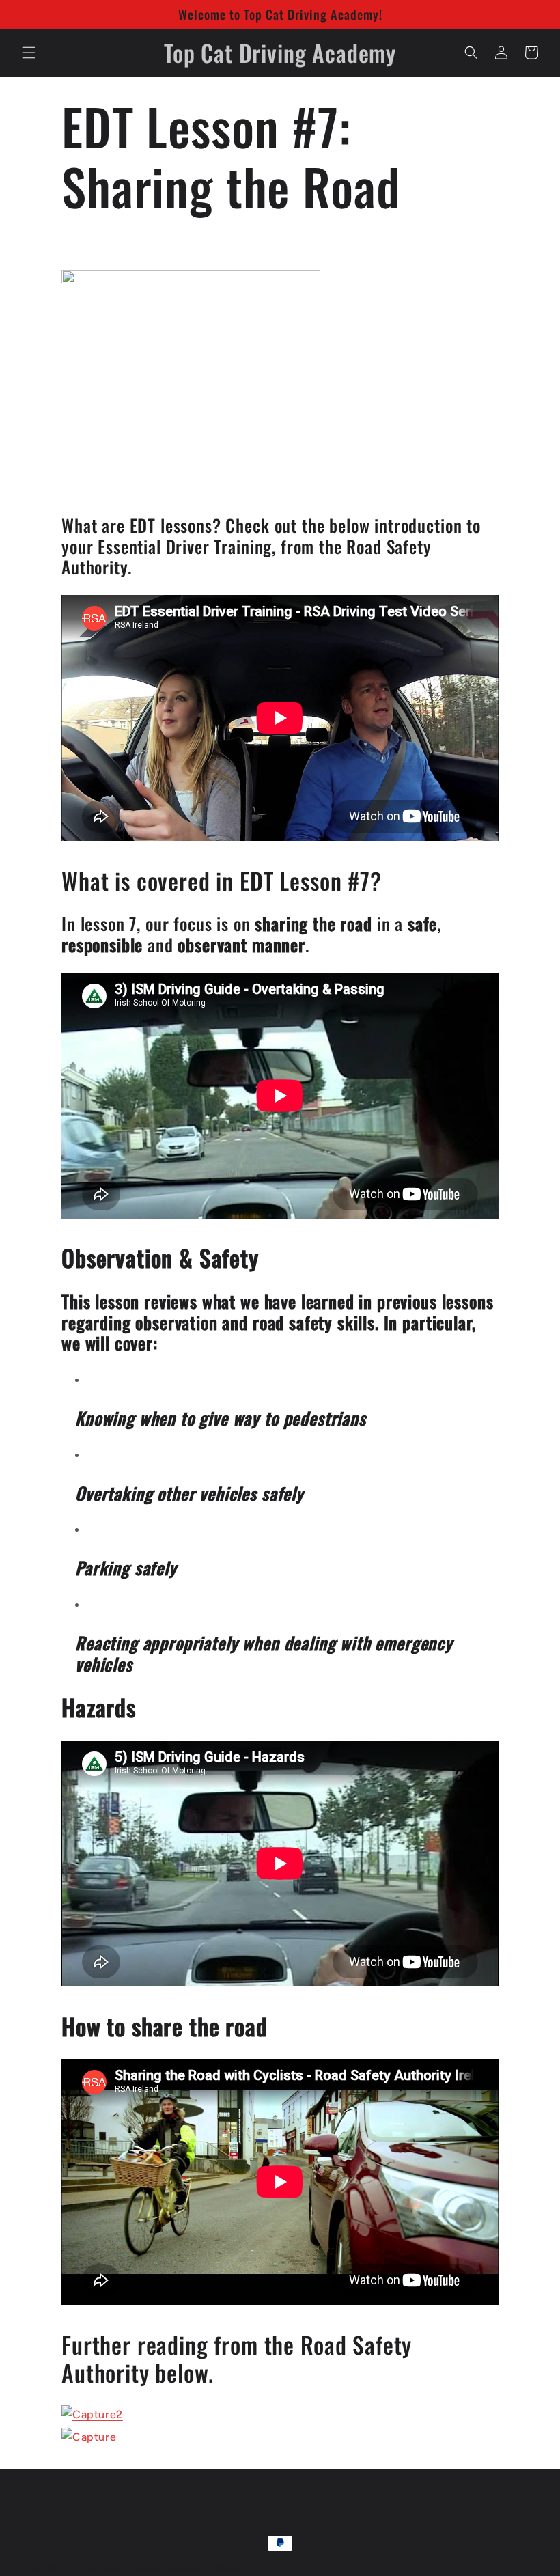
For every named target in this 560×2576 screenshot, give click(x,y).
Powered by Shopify (207, 2569)
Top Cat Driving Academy (117, 2569)
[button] (29, 53)
